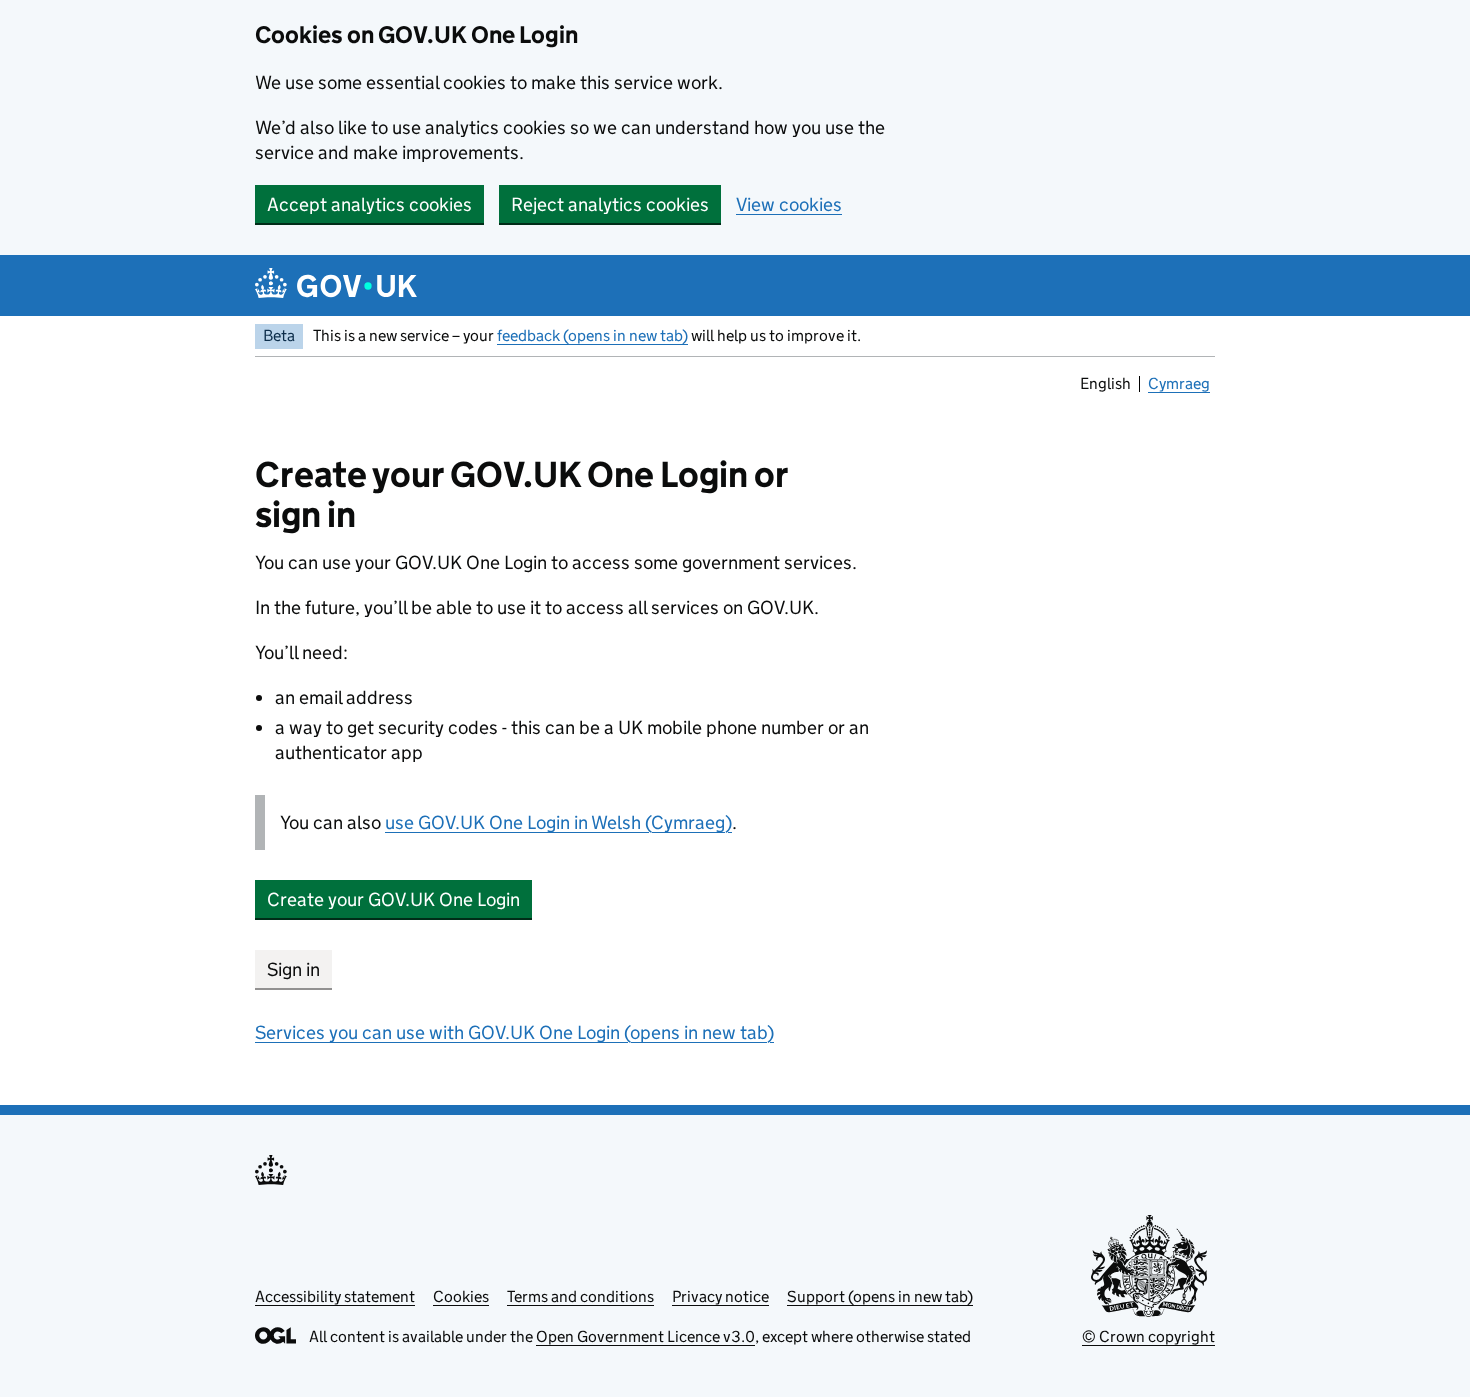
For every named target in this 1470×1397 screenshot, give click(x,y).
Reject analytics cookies (610, 204)
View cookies (789, 204)
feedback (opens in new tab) (592, 335)
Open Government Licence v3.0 (645, 1336)
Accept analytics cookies (369, 204)
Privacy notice (720, 1296)
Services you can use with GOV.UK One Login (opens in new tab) (514, 1032)
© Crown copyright (1148, 1336)
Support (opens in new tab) (880, 1296)
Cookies (461, 1296)
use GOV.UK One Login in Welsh (558, 822)
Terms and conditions (580, 1296)
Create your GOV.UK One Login (393, 899)
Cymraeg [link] (1180, 386)
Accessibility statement (335, 1296)
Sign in (293, 969)
